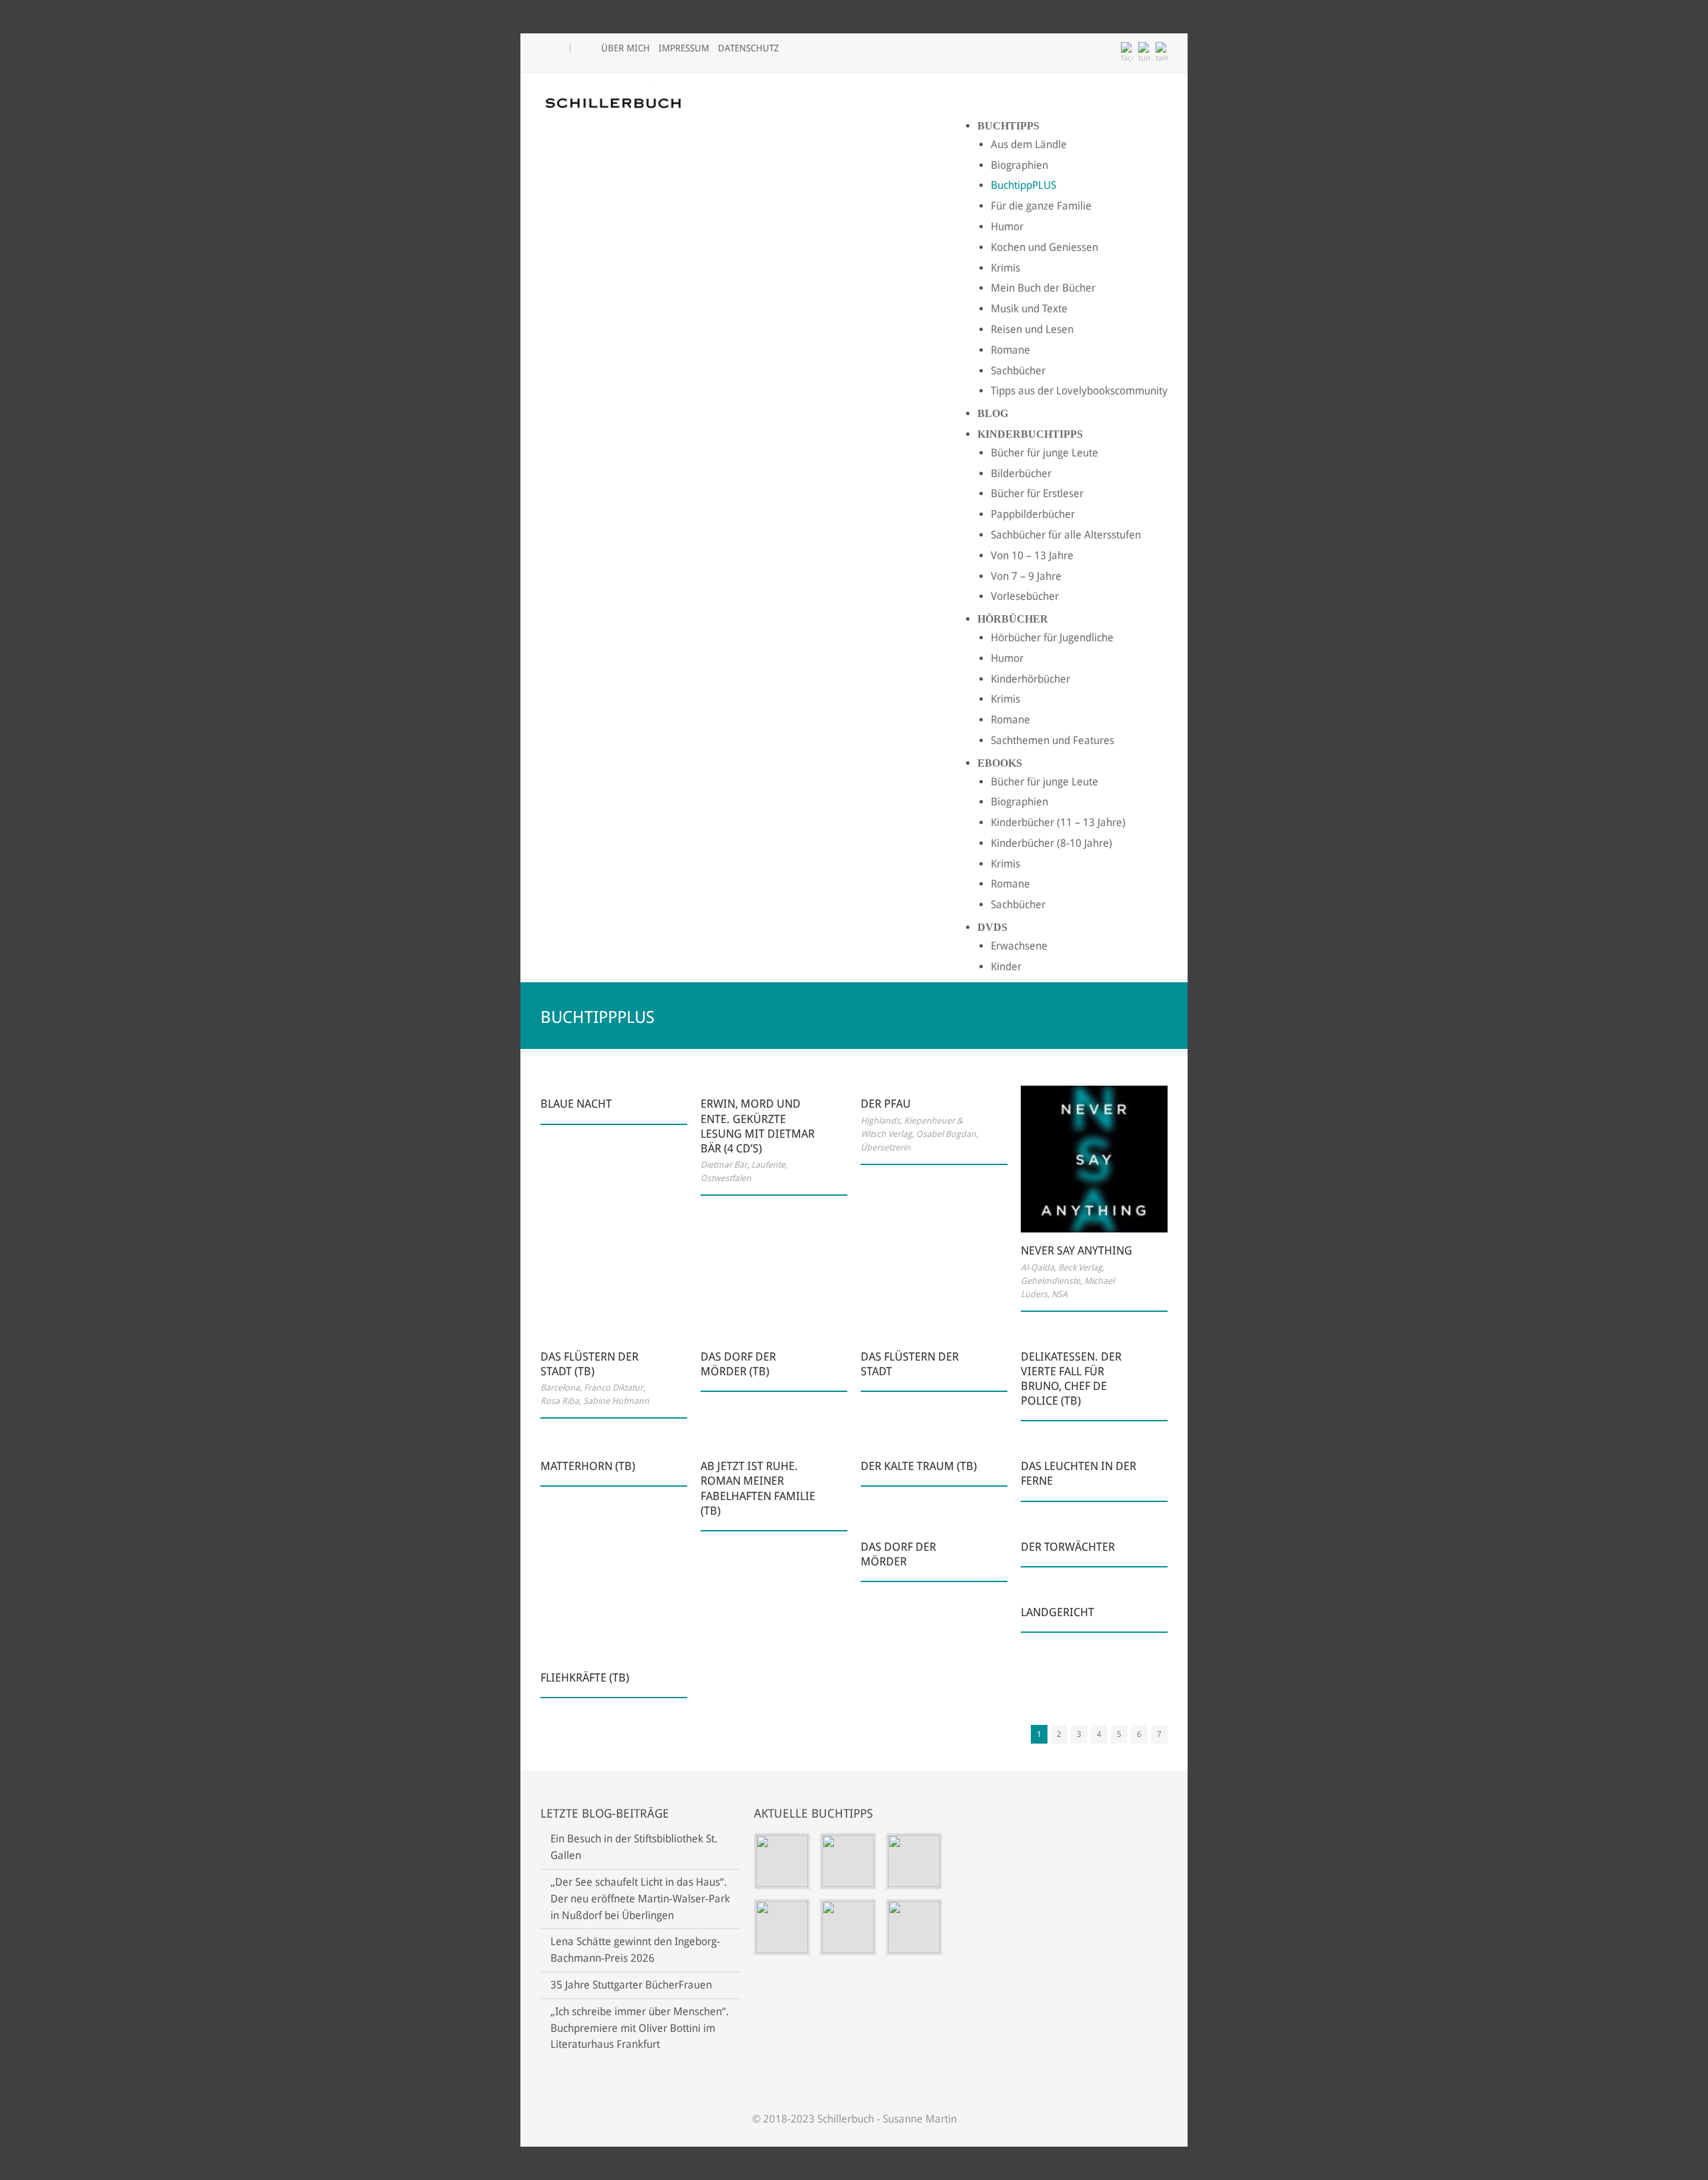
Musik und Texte (1029, 309)
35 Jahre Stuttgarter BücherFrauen (631, 1985)
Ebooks (1000, 763)
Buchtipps (1008, 126)
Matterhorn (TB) (588, 1466)
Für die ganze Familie (1041, 206)
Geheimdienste (1050, 1281)
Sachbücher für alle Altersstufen (1066, 535)
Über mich (625, 48)
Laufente (768, 1165)
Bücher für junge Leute (1044, 453)
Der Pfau (886, 1104)
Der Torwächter (1068, 1547)
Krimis (1005, 268)
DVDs (992, 927)
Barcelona (560, 1388)
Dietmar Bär (724, 1165)
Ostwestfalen (726, 1178)
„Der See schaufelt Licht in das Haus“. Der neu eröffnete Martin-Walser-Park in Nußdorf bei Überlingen (640, 1899)
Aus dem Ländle (1029, 144)
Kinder (1006, 967)
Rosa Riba (560, 1401)
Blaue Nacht (576, 1104)
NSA (1059, 1294)
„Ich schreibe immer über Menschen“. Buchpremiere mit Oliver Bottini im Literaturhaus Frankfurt (639, 2028)
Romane (1010, 350)
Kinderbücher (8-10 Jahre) (1051, 843)
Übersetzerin (886, 1147)
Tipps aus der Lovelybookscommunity (1079, 391)
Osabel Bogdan (946, 1134)
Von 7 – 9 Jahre (1026, 576)
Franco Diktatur (613, 1388)
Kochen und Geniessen (1044, 247)
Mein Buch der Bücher (1043, 288)
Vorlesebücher (1025, 596)
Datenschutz (749, 48)
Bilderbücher (1021, 473)
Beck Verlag (1080, 1267)
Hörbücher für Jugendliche (1052, 638)
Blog (993, 413)
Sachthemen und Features (1052, 740)
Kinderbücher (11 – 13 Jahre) (1058, 822)
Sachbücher (1018, 371)
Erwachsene (1019, 946)
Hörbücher (1013, 619)
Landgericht (1057, 1612)
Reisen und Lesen (1032, 329)
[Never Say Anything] (1094, 1159)
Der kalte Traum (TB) (919, 1466)
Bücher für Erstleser (1037, 493)
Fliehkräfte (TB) (585, 1678)
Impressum (684, 48)
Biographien (1019, 165)
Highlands (880, 1121)
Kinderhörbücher (1030, 679)
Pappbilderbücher (1033, 514)
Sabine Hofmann (616, 1401)
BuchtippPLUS (1023, 185)
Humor (1007, 227)
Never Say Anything (1077, 1250)
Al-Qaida (1037, 1267)
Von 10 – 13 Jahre (1032, 556)
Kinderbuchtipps (1030, 434)
